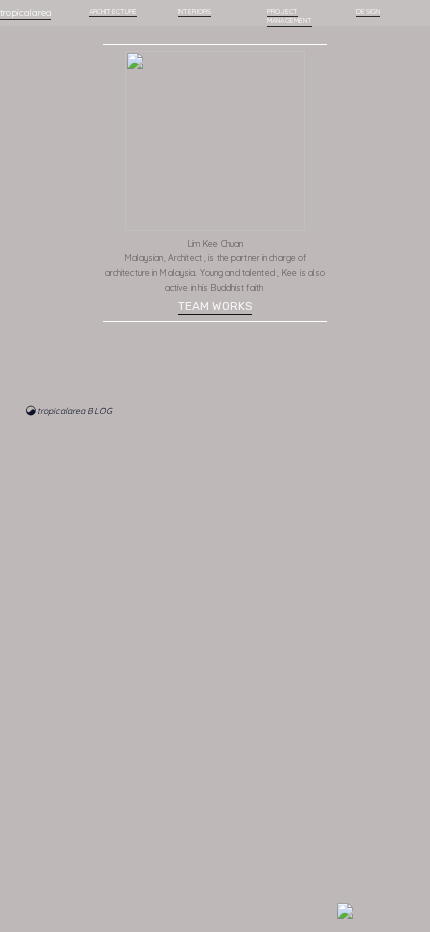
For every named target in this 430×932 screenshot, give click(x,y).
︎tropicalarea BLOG (68, 410)
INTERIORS (194, 11)
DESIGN (367, 11)
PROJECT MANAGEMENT (289, 16)
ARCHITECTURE (113, 11)
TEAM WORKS (215, 306)
